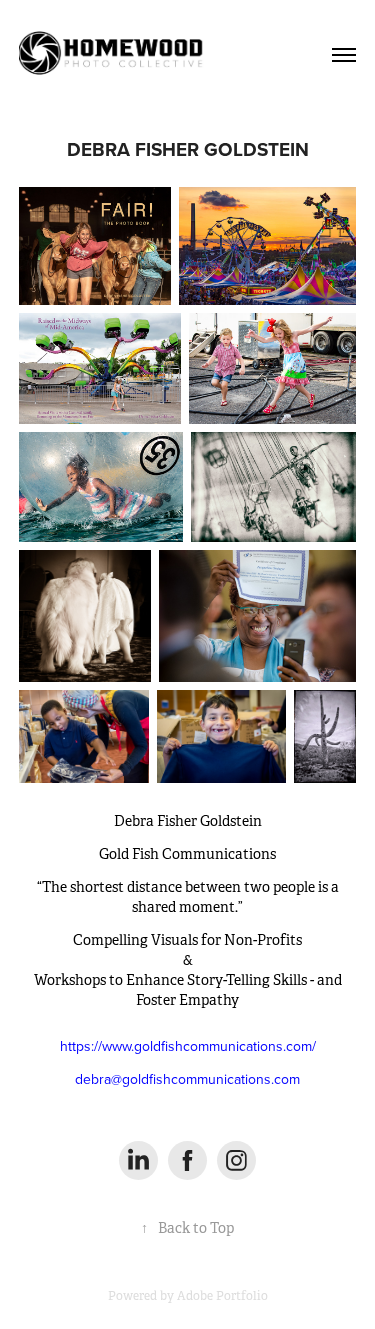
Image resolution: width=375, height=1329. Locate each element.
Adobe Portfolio (222, 1296)
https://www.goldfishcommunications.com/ (188, 1046)
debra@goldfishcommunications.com (187, 1079)
